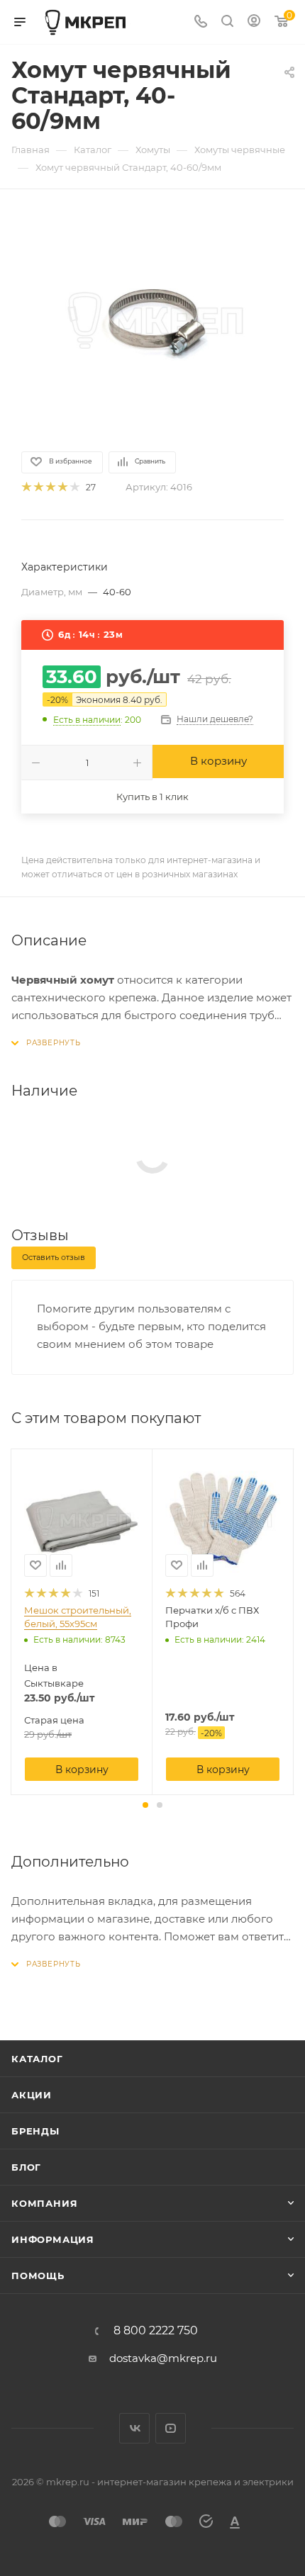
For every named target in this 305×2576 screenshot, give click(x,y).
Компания (44, 2203)
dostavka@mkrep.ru (163, 2358)
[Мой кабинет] (254, 22)
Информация (53, 2239)
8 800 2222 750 (156, 2331)
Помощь (38, 2276)
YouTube (171, 2428)
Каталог (37, 2059)
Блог (26, 2167)
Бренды (35, 2131)
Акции (32, 2095)
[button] (145, 1805)
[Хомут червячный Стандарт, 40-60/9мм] (152, 319)
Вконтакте (134, 2428)
